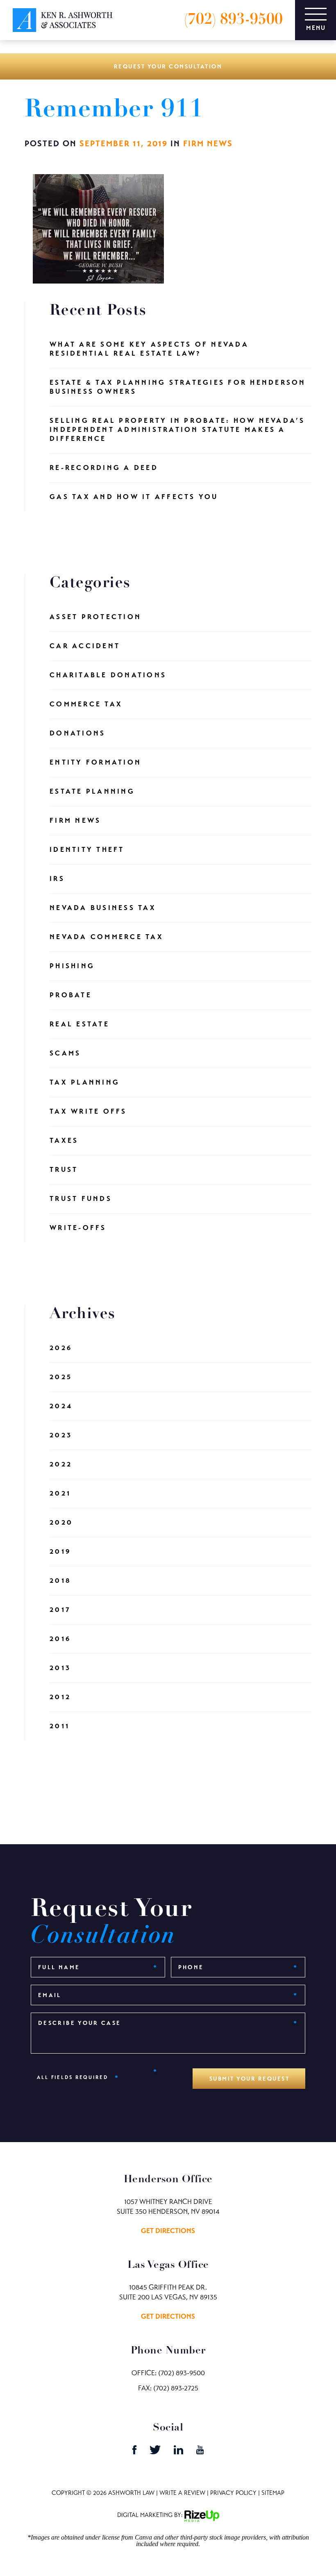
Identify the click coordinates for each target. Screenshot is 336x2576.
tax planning (85, 1082)
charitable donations (108, 675)
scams (65, 1053)
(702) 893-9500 (233, 20)
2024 (61, 1406)
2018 (60, 1581)
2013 (60, 1668)
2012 (60, 1697)
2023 (61, 1435)
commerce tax (86, 704)
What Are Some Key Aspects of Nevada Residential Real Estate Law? (149, 349)
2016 (60, 1639)
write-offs (78, 1228)
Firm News (208, 144)
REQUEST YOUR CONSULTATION (168, 66)
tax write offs (88, 1111)
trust (64, 1170)
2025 (61, 1377)
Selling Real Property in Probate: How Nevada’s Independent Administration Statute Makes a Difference (177, 430)
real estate (79, 1024)
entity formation (95, 762)
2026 (61, 1348)
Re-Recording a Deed (104, 468)
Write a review (182, 2493)
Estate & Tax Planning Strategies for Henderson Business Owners (178, 387)
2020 (61, 1522)
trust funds (81, 1199)
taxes (64, 1140)
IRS (57, 879)
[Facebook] (135, 2452)
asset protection (95, 617)
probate (71, 995)
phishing (72, 966)
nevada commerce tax (107, 937)
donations (77, 733)
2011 (60, 1726)
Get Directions (168, 2231)
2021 (60, 1493)
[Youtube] (200, 2452)
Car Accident (85, 646)
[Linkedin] (179, 2452)
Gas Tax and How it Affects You (134, 497)
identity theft (87, 850)
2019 (60, 1551)
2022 (61, 1464)
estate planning (92, 791)
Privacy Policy (233, 2493)
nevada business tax (103, 908)
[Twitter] (156, 2452)
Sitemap (273, 2493)
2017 (60, 1610)
